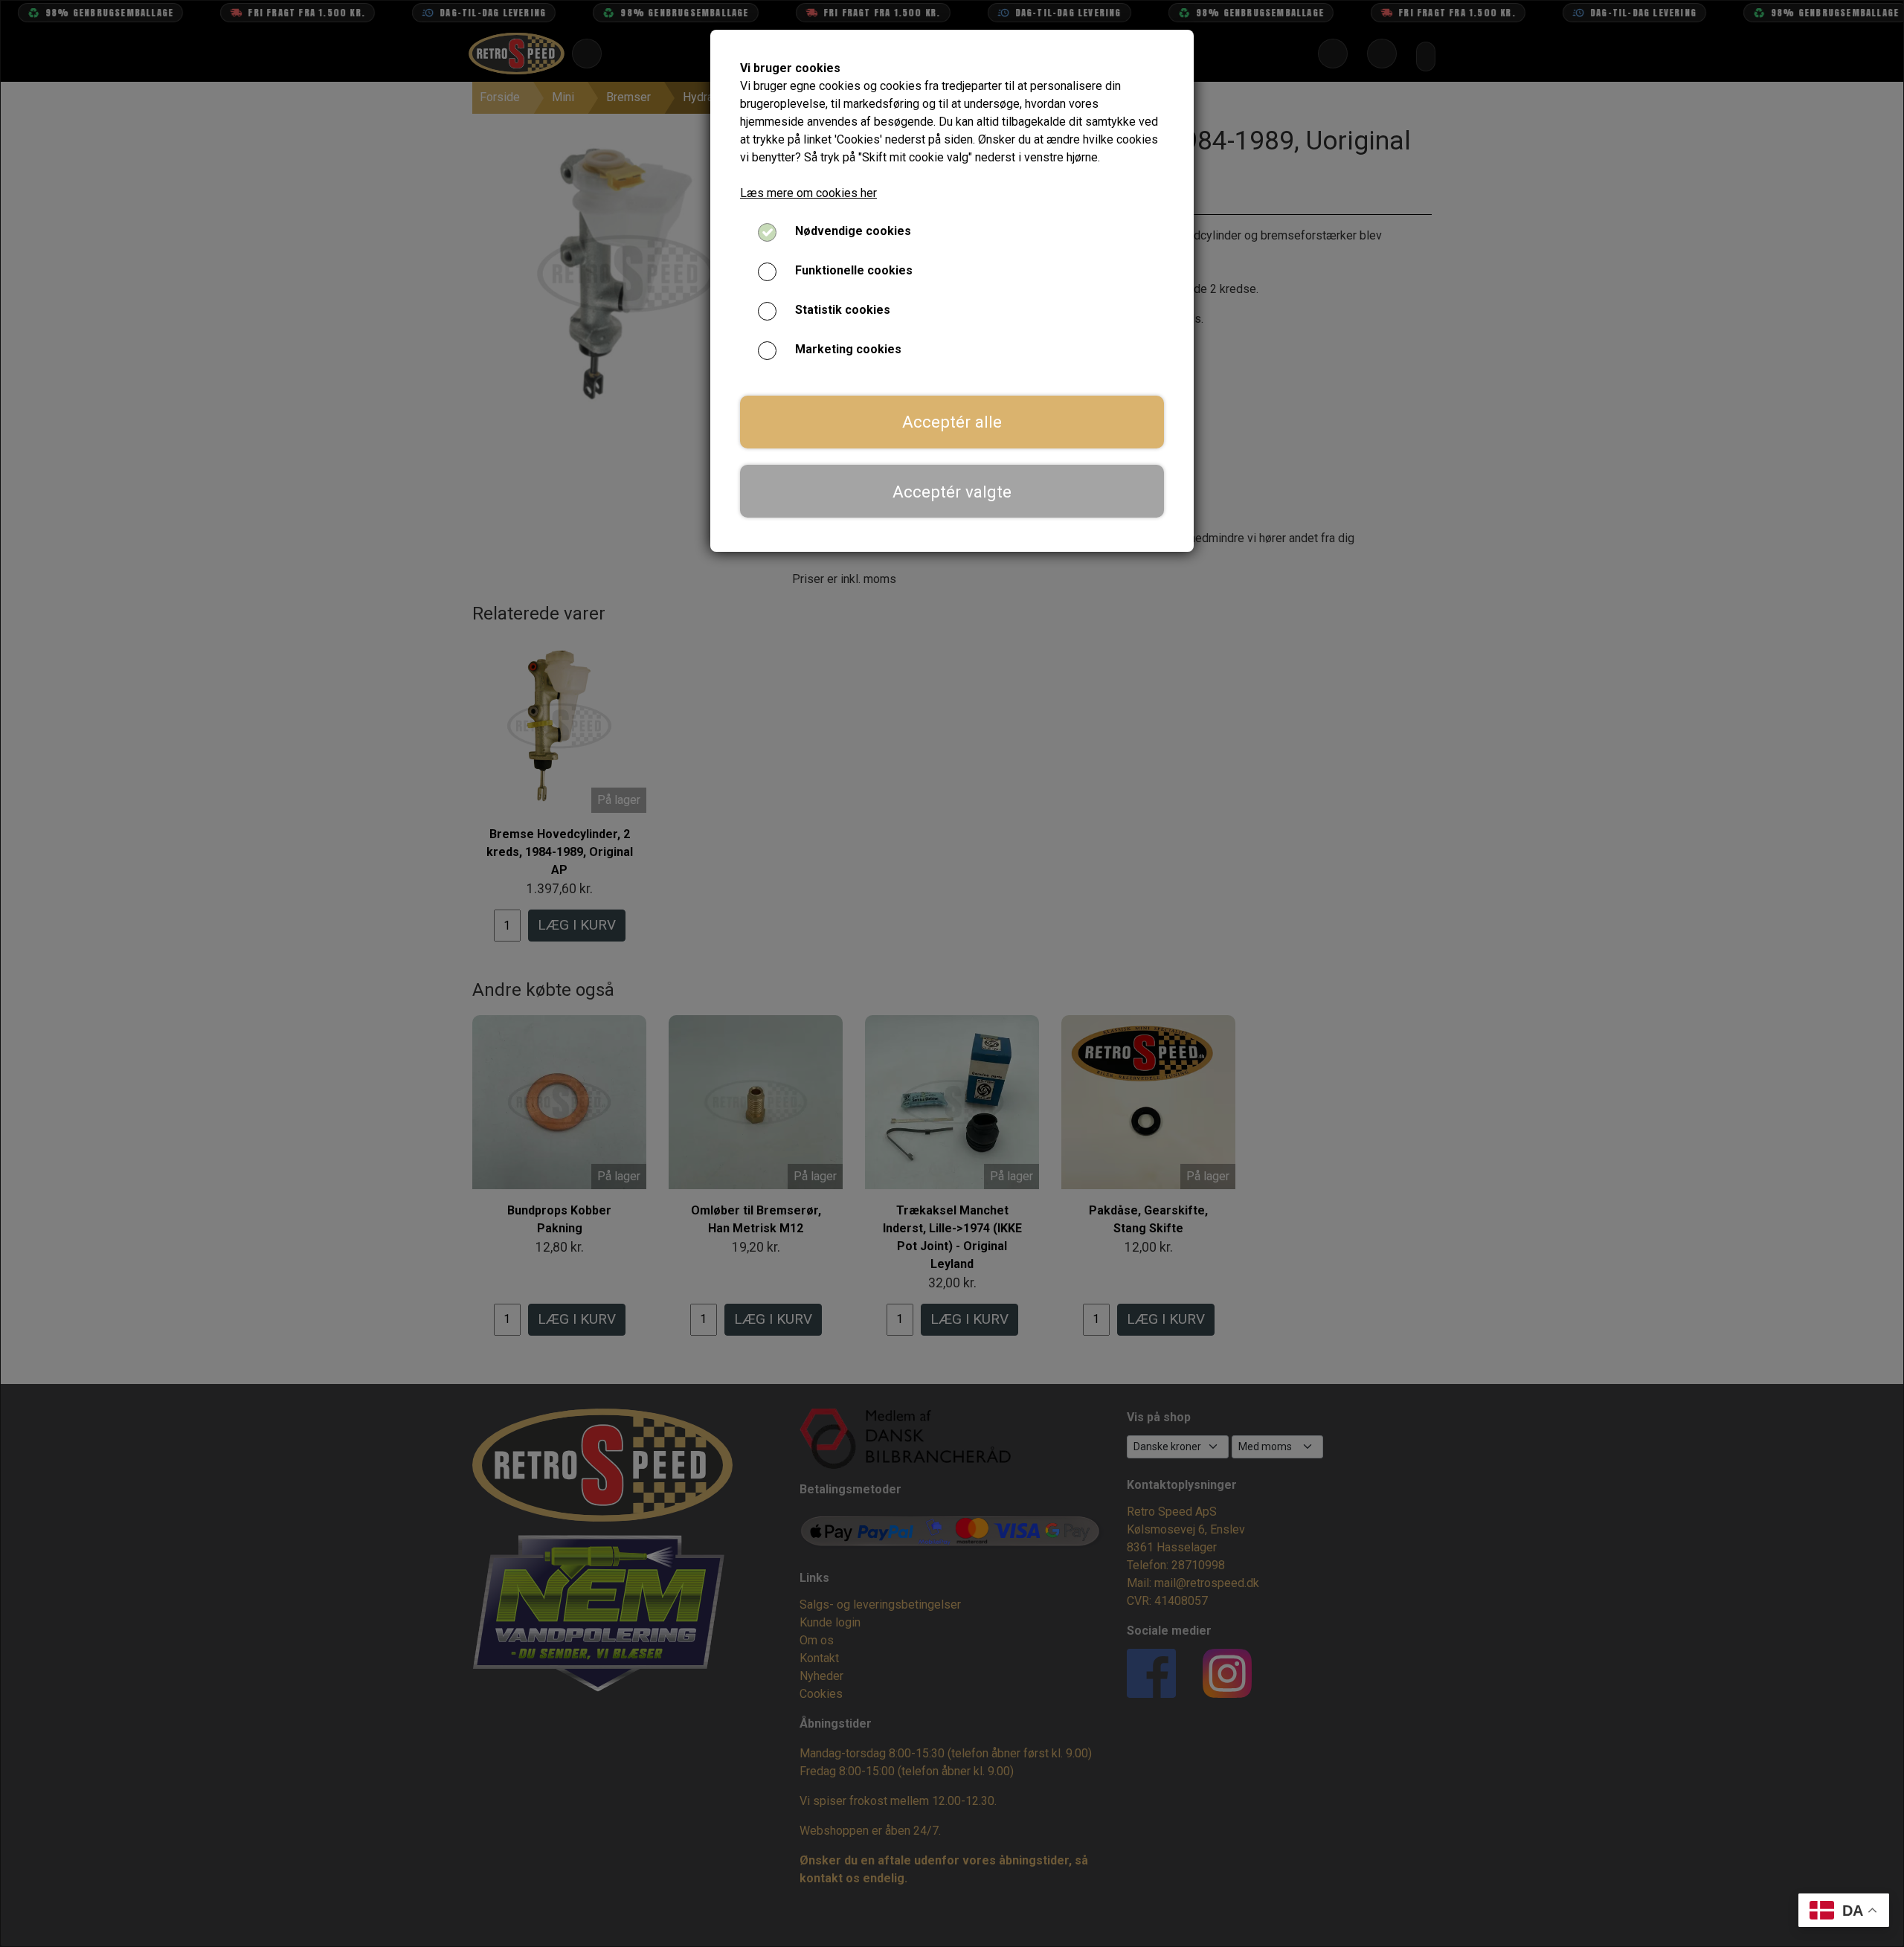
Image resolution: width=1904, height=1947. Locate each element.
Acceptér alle (952, 422)
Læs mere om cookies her (808, 193)
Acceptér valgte (952, 492)
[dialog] (952, 973)
